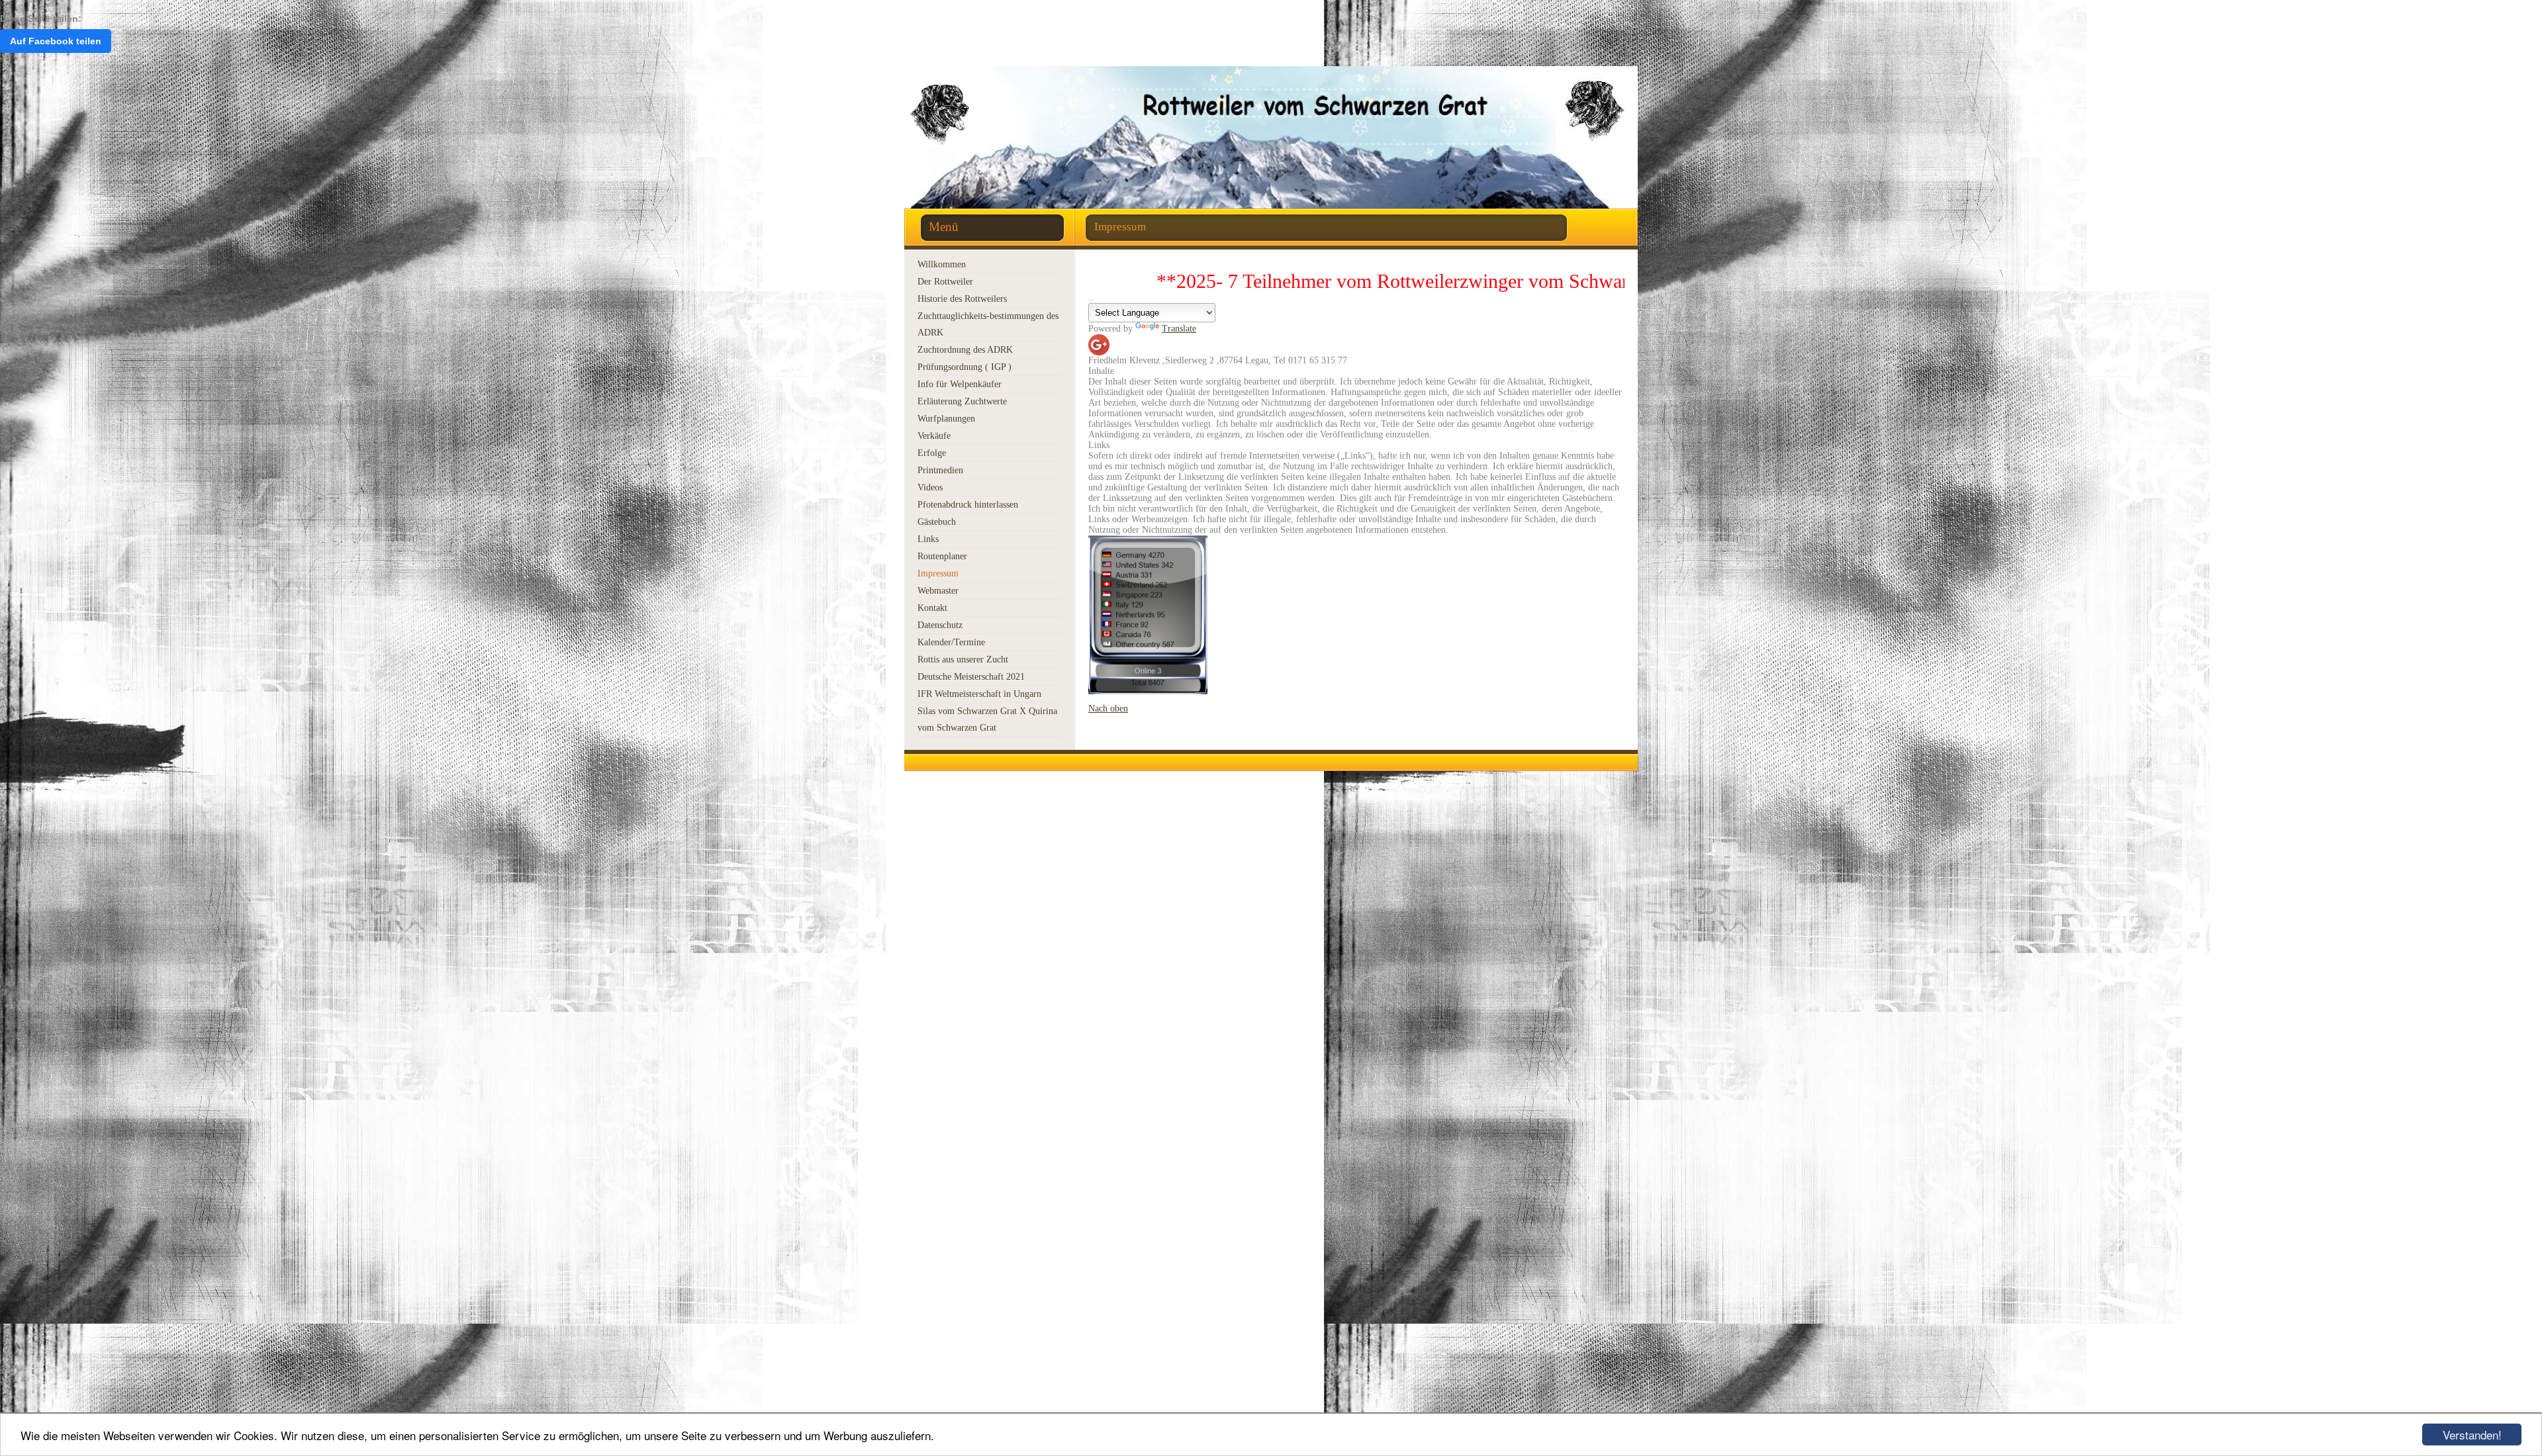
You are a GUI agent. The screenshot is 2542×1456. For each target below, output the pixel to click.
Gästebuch (937, 522)
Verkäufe (934, 436)
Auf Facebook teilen (56, 41)
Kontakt (932, 608)
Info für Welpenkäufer (960, 384)
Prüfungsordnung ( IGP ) (965, 367)
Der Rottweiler (945, 282)
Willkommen (942, 264)
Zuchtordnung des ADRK (965, 350)
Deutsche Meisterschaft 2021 (971, 677)
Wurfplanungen (946, 419)
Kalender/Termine (951, 642)
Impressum (938, 573)
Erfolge (932, 453)
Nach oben (1108, 708)
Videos (930, 487)
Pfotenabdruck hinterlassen (968, 505)
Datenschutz (940, 625)
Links (928, 539)
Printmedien (940, 470)
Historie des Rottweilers (962, 299)
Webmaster (938, 591)
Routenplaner (942, 556)
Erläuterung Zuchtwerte (962, 401)
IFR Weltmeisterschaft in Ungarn (979, 694)
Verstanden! (2472, 1434)
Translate (1179, 329)
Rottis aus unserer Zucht (963, 660)
